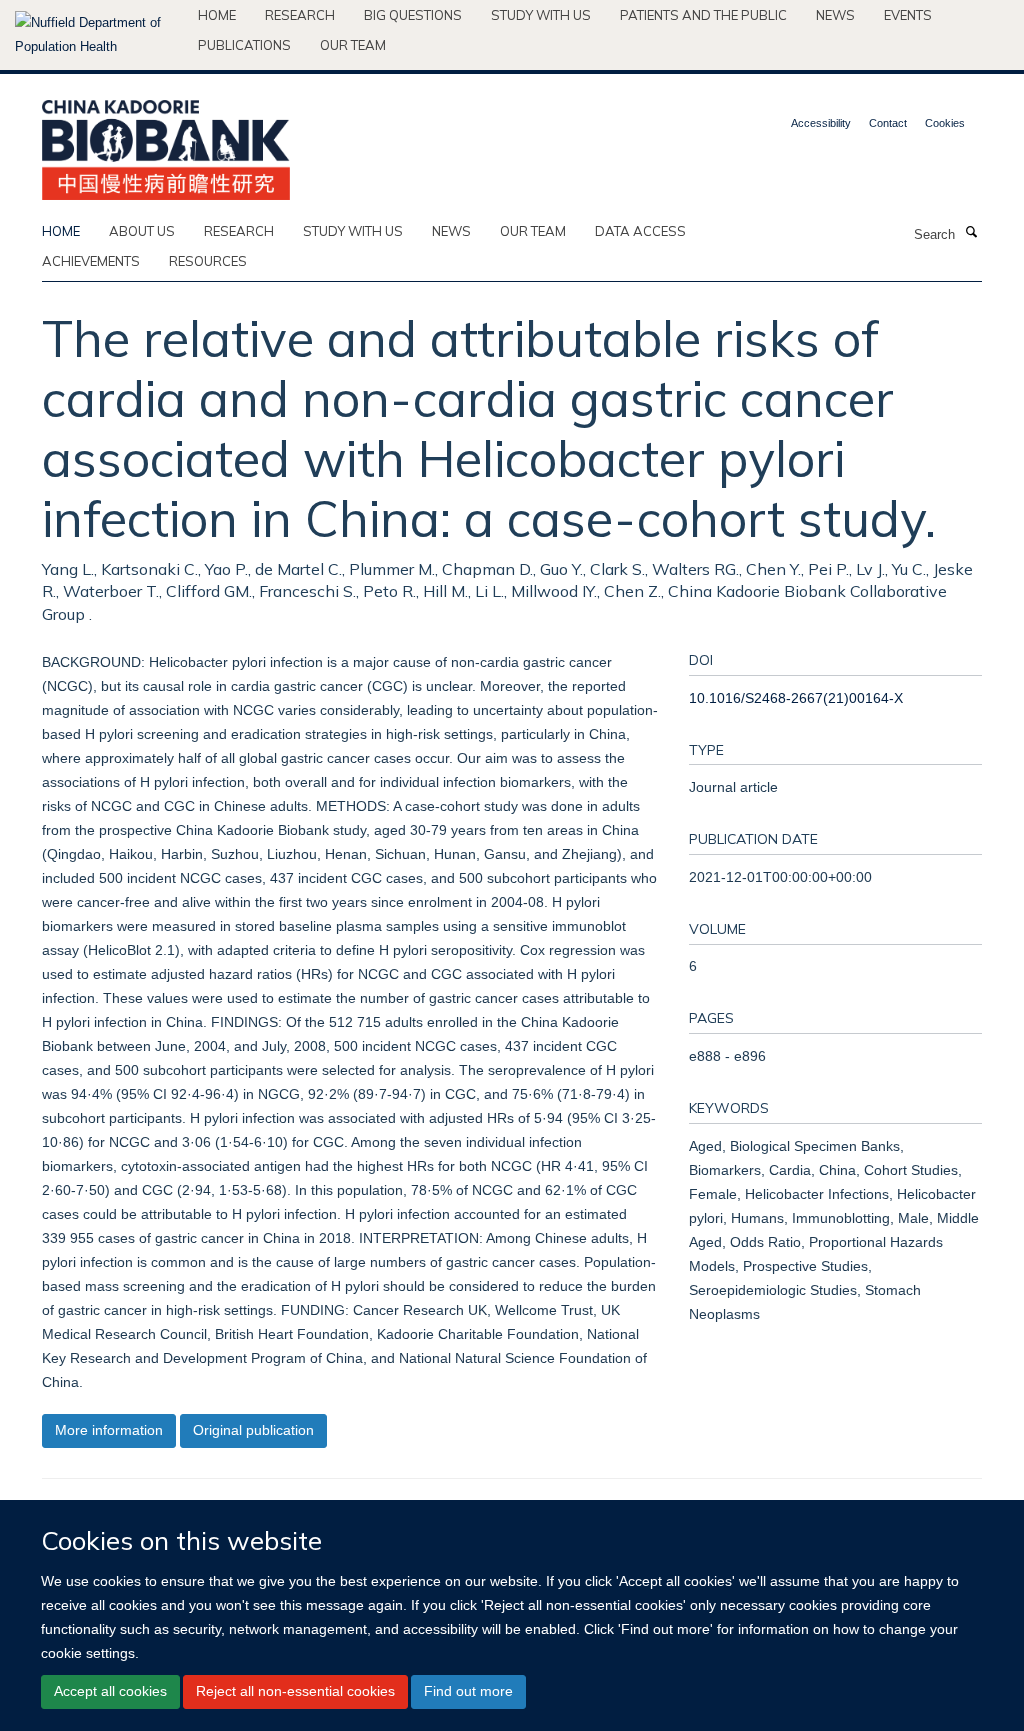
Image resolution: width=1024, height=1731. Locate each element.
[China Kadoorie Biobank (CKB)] (166, 143)
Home (217, 15)
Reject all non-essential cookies (295, 1691)
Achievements (91, 261)
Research (300, 15)
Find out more (468, 1691)
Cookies (945, 123)
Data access (640, 231)
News (835, 15)
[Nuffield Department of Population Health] (99, 35)
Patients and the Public (703, 15)
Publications (244, 45)
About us (142, 231)
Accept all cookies (110, 1691)
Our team (353, 45)
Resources (208, 261)
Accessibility (821, 123)
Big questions (413, 15)
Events (908, 15)
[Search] (971, 233)
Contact (888, 123)
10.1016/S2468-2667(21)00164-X (796, 698)
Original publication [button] (253, 1430)
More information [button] (109, 1430)
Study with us (541, 15)
